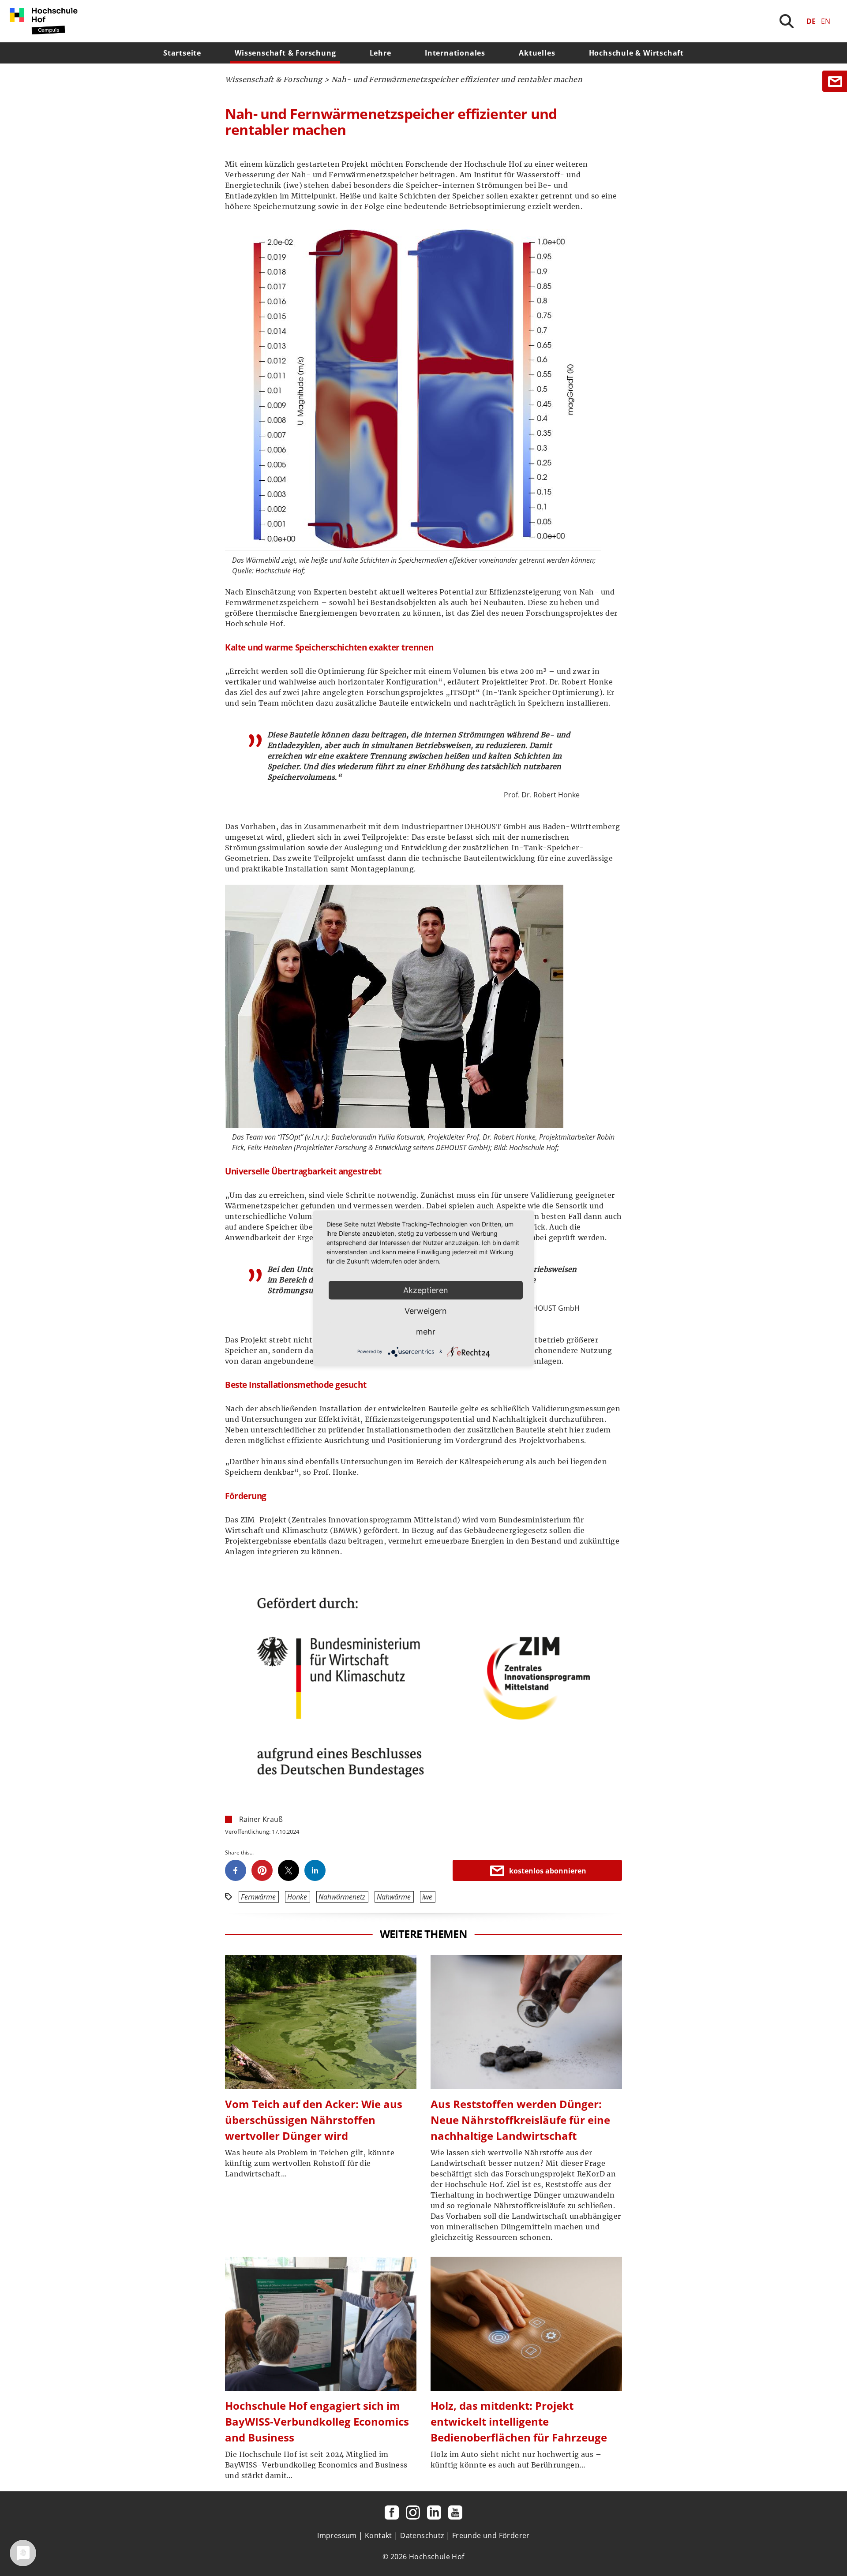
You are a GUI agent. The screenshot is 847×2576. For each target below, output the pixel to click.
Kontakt (379, 2535)
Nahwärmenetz (342, 1897)
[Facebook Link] (392, 2512)
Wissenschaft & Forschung (285, 53)
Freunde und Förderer (491, 2535)
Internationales (455, 53)
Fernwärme (258, 1897)
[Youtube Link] (455, 2512)
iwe (427, 1897)
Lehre (380, 53)
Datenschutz (422, 2535)
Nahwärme (394, 1897)
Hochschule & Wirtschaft (636, 53)
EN (826, 21)
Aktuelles (537, 53)
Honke (297, 1897)
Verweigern (426, 1310)
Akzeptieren (426, 1290)
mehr (426, 1331)
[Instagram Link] (413, 2512)
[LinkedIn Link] (434, 2512)
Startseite (182, 53)
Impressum (337, 2535)
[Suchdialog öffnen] (787, 21)
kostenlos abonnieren (548, 1871)
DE (811, 21)
